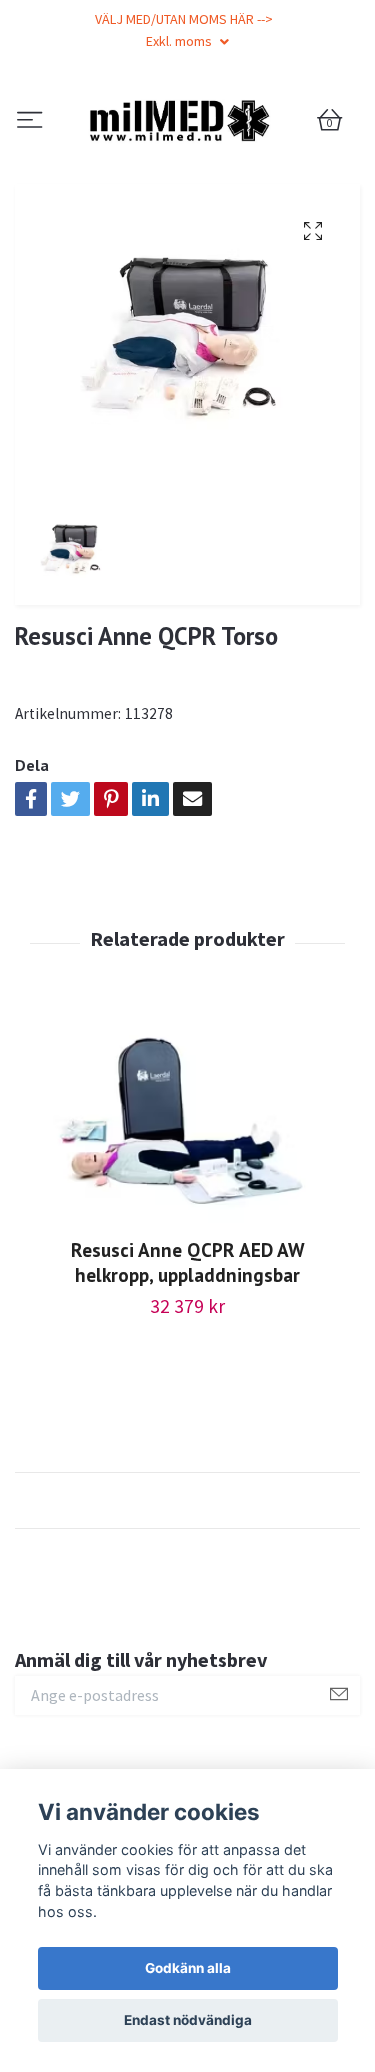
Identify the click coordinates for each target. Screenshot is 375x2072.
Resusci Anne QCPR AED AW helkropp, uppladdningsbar (188, 1366)
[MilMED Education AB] (187, 173)
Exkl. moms (180, 41)
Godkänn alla (188, 1968)
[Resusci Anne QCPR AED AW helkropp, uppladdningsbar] (187, 1228)
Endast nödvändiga (188, 2020)
